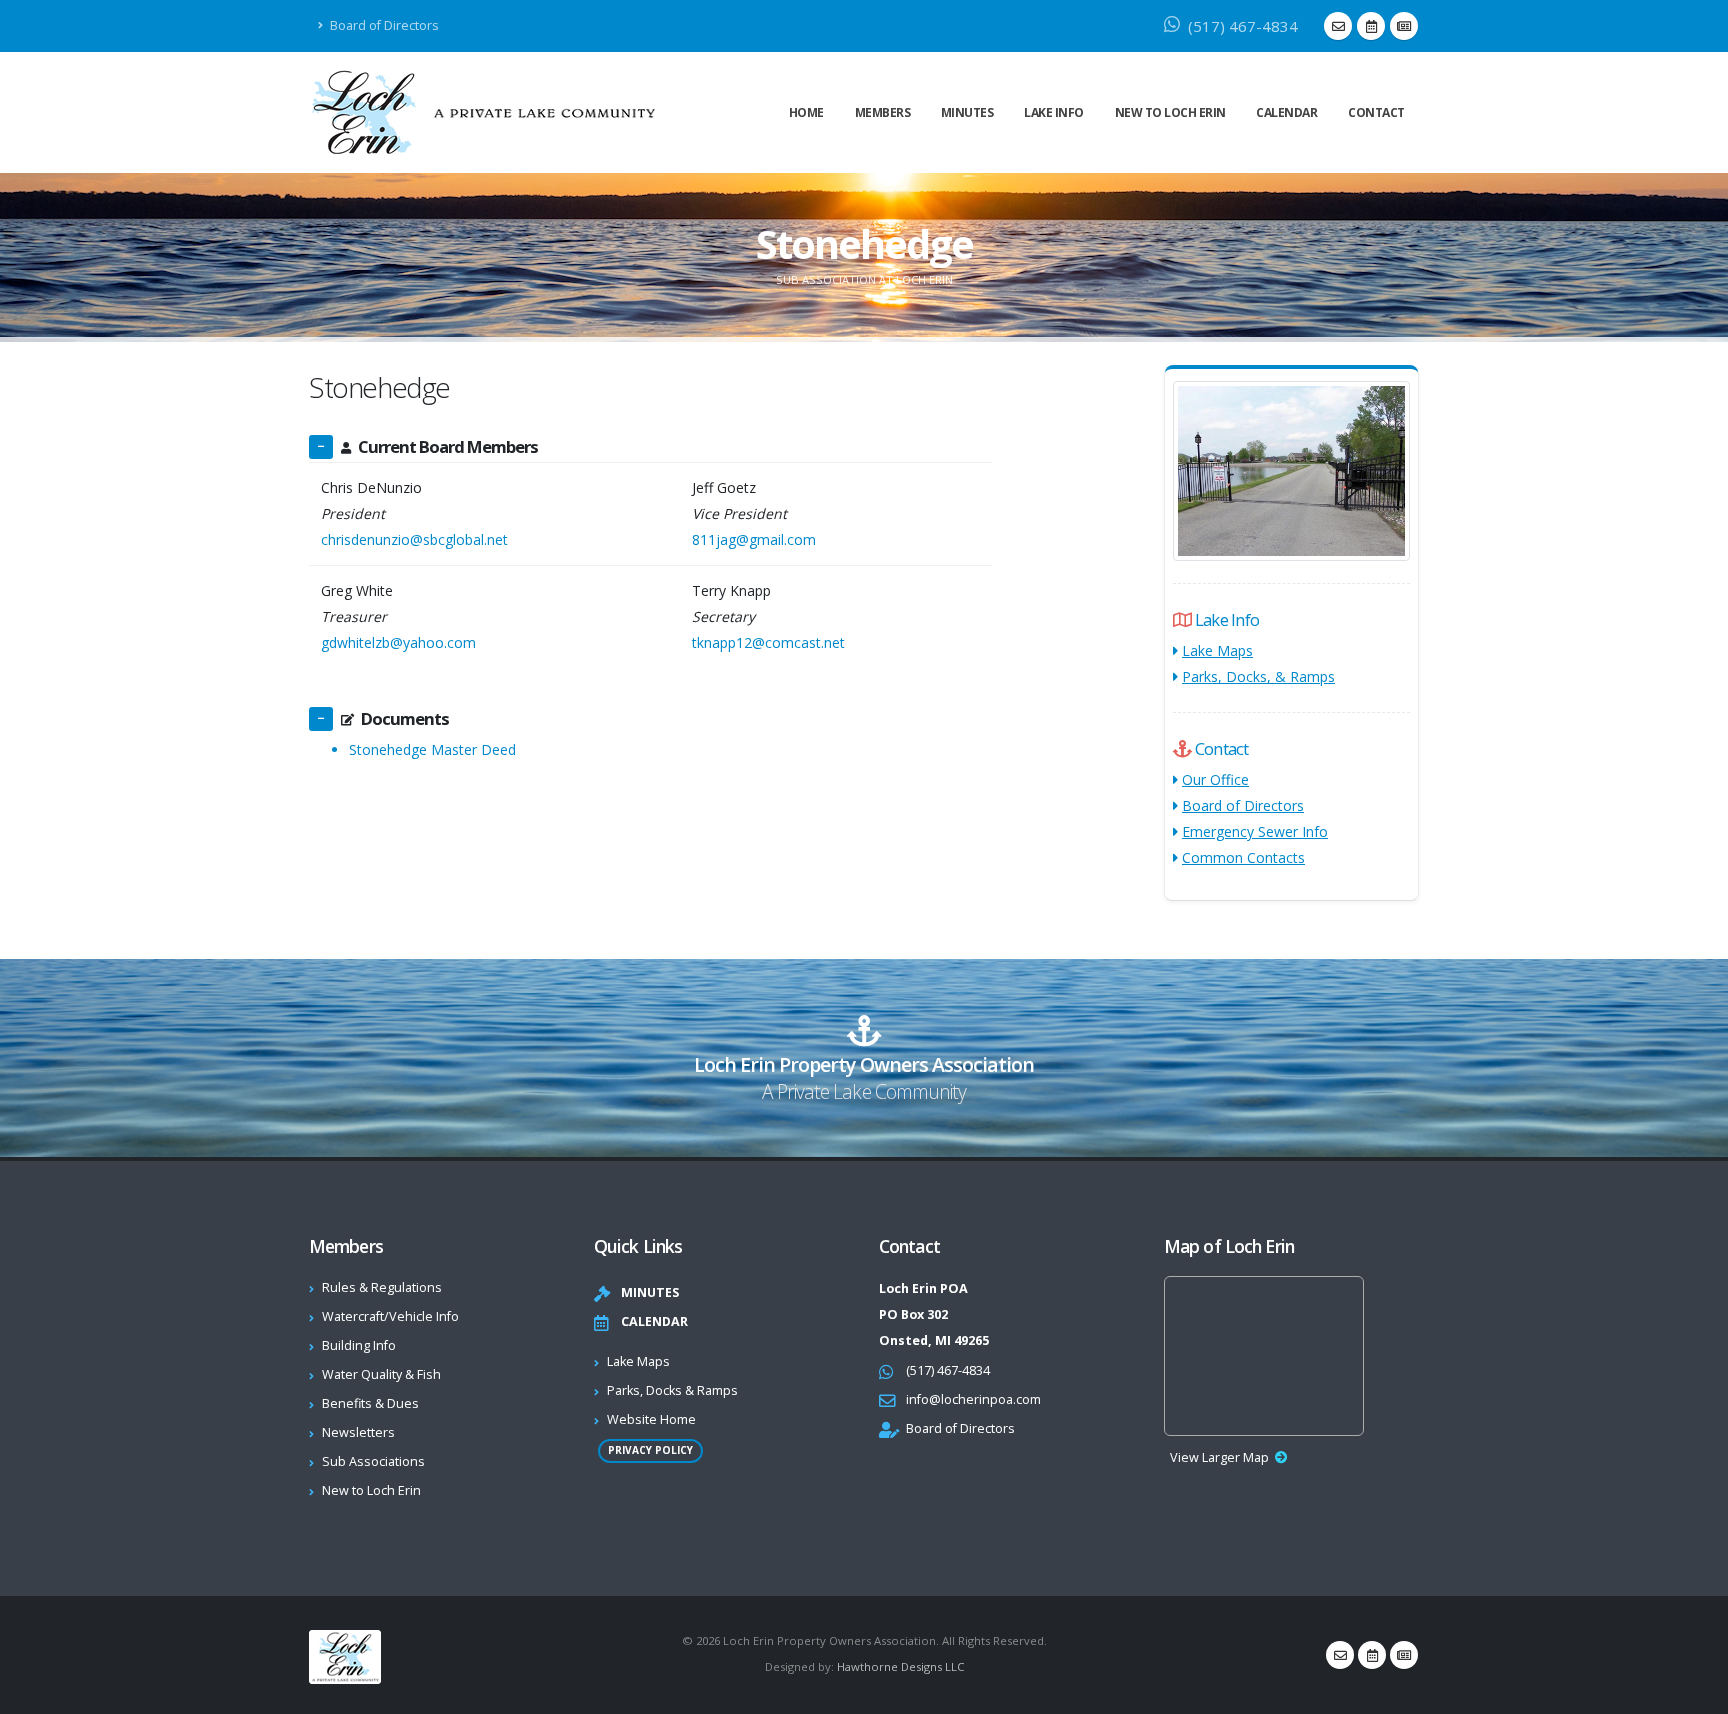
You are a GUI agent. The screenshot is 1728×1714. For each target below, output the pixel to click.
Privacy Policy (650, 1450)
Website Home (651, 1419)
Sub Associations (373, 1461)
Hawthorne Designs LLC (900, 1666)
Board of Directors (383, 25)
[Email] (1338, 26)
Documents (405, 718)
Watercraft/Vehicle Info (390, 1316)
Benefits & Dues (370, 1403)
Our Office (1215, 779)
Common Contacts (1243, 857)
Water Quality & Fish (381, 1374)
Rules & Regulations (382, 1287)
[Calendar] (1371, 26)
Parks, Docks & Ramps (672, 1390)
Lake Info (1054, 112)
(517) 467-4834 (1241, 26)
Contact (1376, 112)
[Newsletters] (1404, 26)
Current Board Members (448, 446)
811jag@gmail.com (754, 539)
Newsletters (358, 1432)
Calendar (1286, 112)
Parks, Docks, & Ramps (1258, 676)
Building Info (359, 1345)
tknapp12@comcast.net (768, 642)
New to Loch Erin (1170, 112)
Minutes (967, 112)
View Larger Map (1219, 1457)
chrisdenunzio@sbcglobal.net (414, 539)
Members (883, 112)
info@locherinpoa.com (973, 1399)
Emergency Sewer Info (1255, 831)
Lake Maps (1217, 650)
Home (806, 112)
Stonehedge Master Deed (432, 749)
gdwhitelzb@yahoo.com (398, 642)
